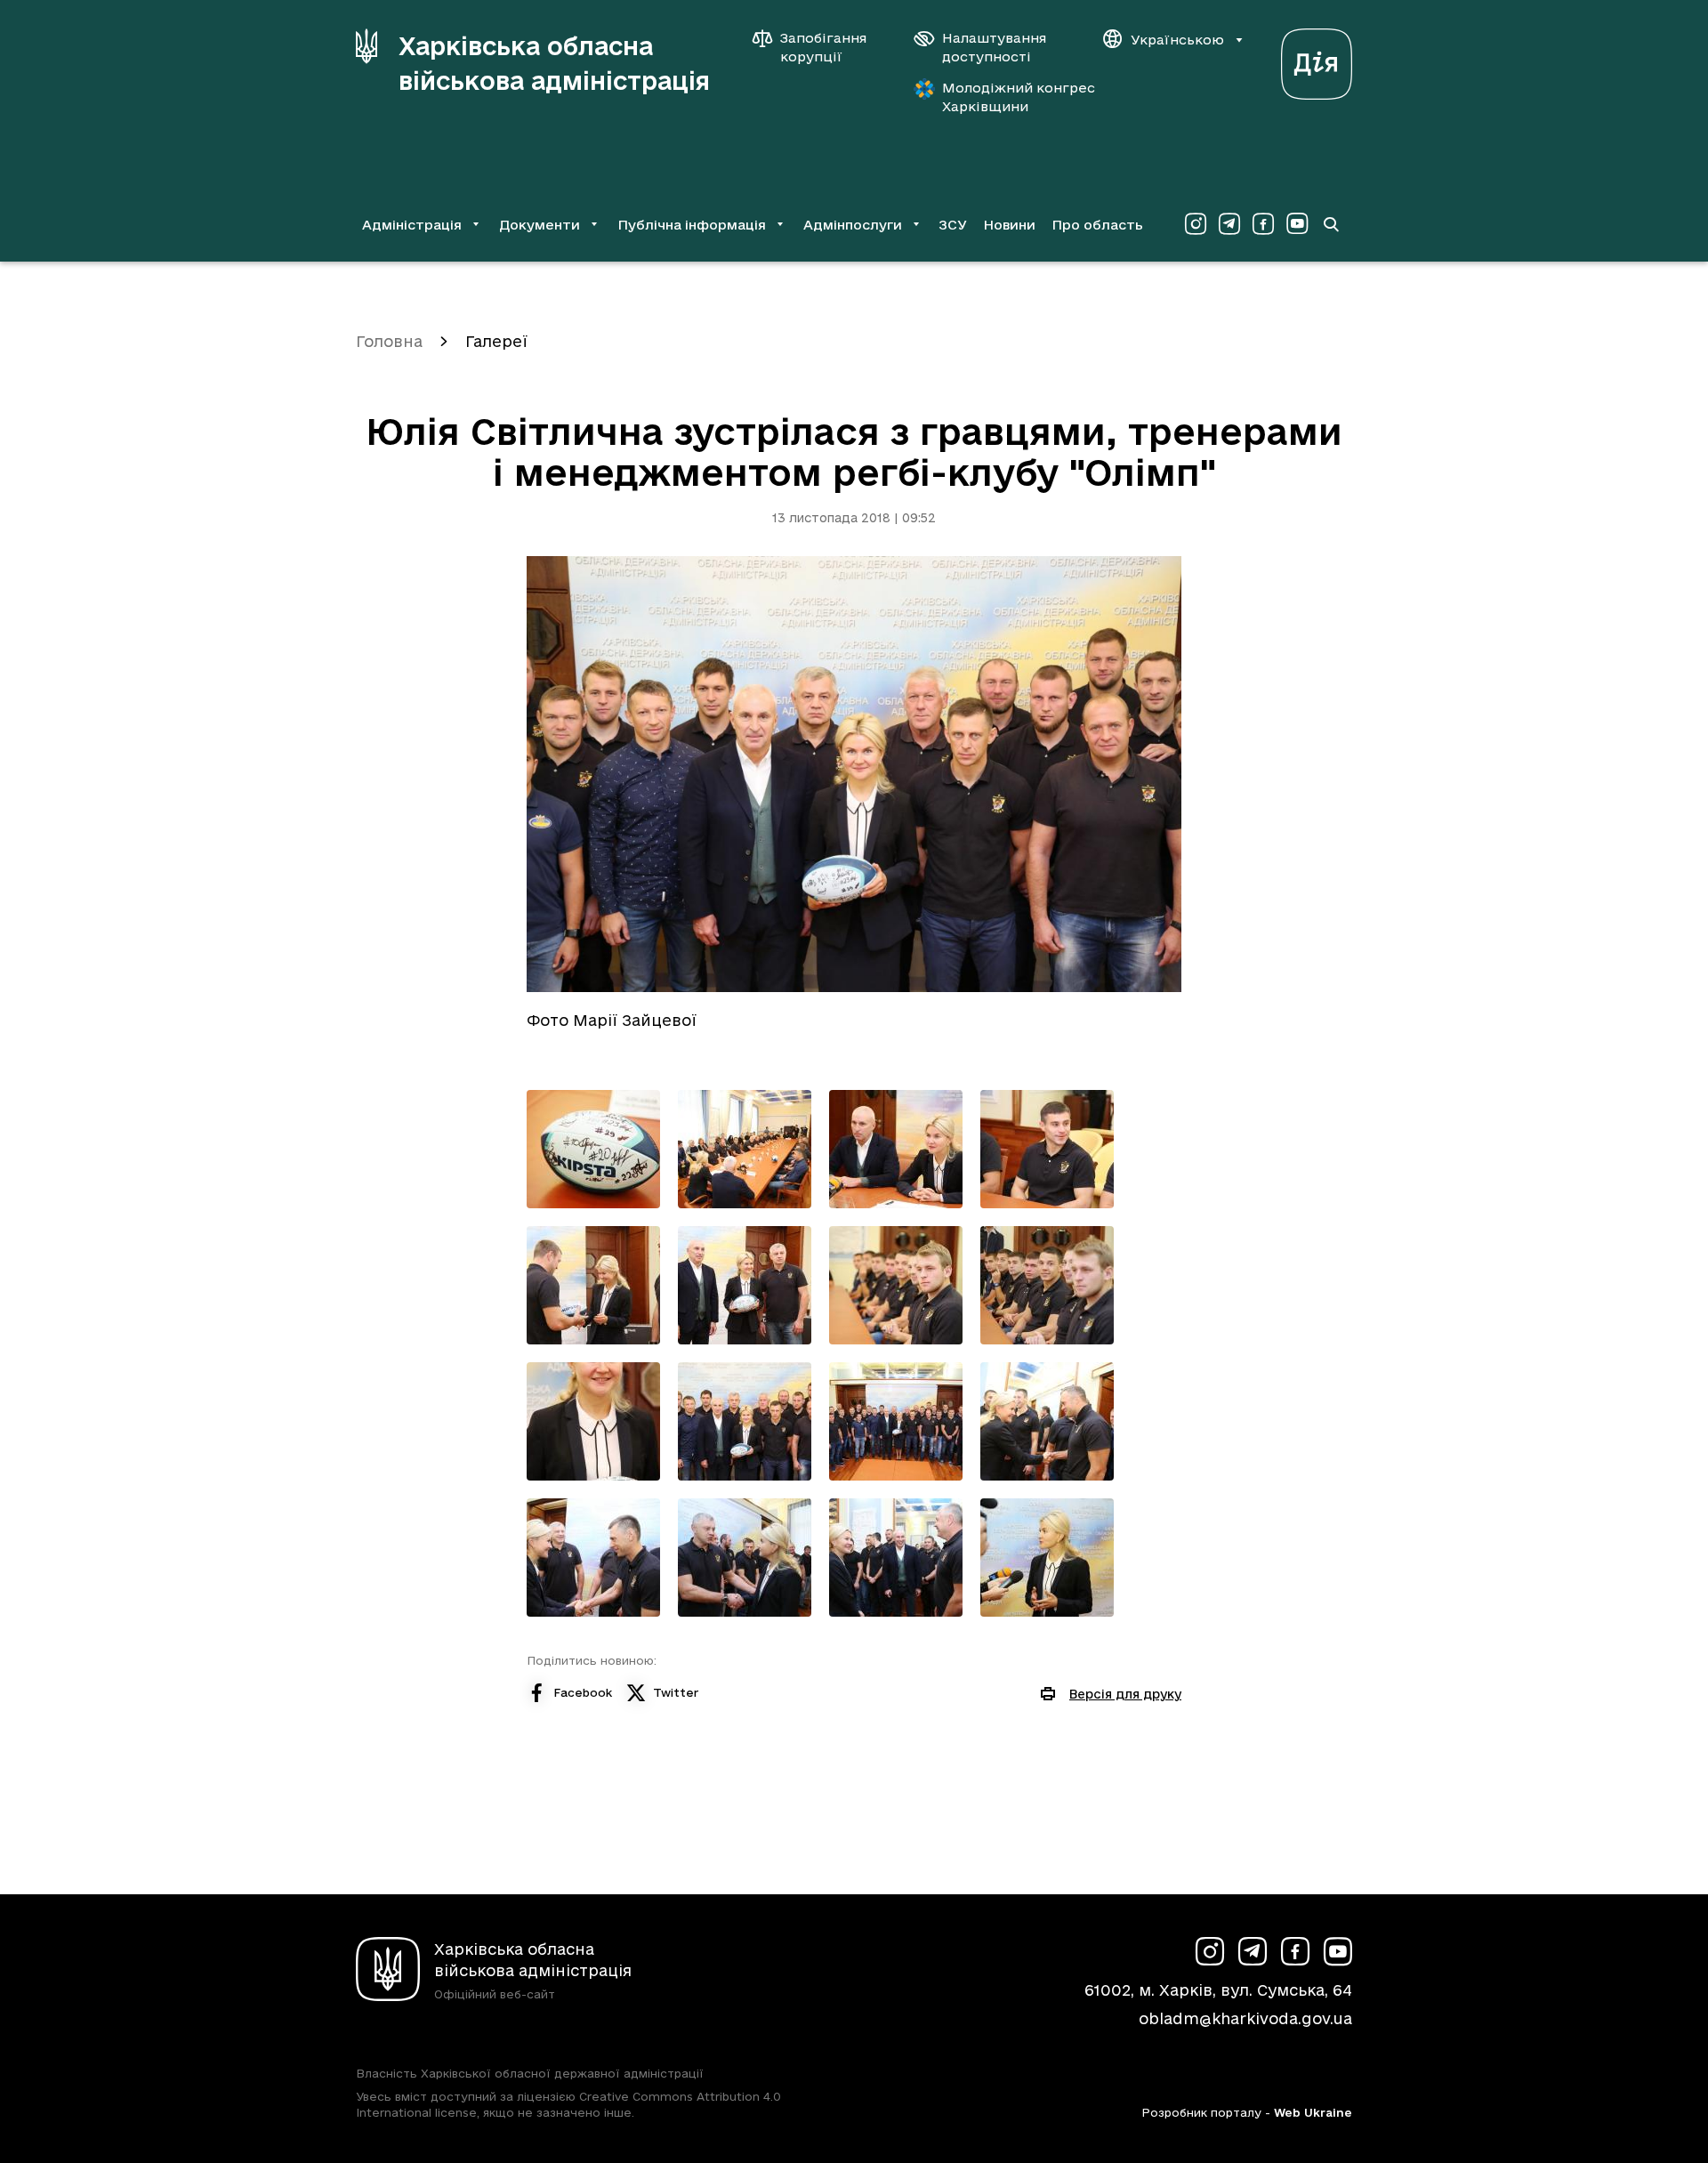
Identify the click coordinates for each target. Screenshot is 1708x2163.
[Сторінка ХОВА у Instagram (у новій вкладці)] (1196, 224)
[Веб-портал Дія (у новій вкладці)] (1317, 59)
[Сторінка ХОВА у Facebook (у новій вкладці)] (1263, 224)
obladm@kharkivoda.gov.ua (1245, 2018)
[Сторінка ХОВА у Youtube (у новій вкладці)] (1297, 224)
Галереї (496, 341)
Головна (389, 341)
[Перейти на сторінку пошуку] (1331, 224)
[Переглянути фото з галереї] (593, 1149)
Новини (1009, 225)
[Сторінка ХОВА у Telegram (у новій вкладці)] (1229, 224)
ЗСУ (953, 225)
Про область (1097, 225)
